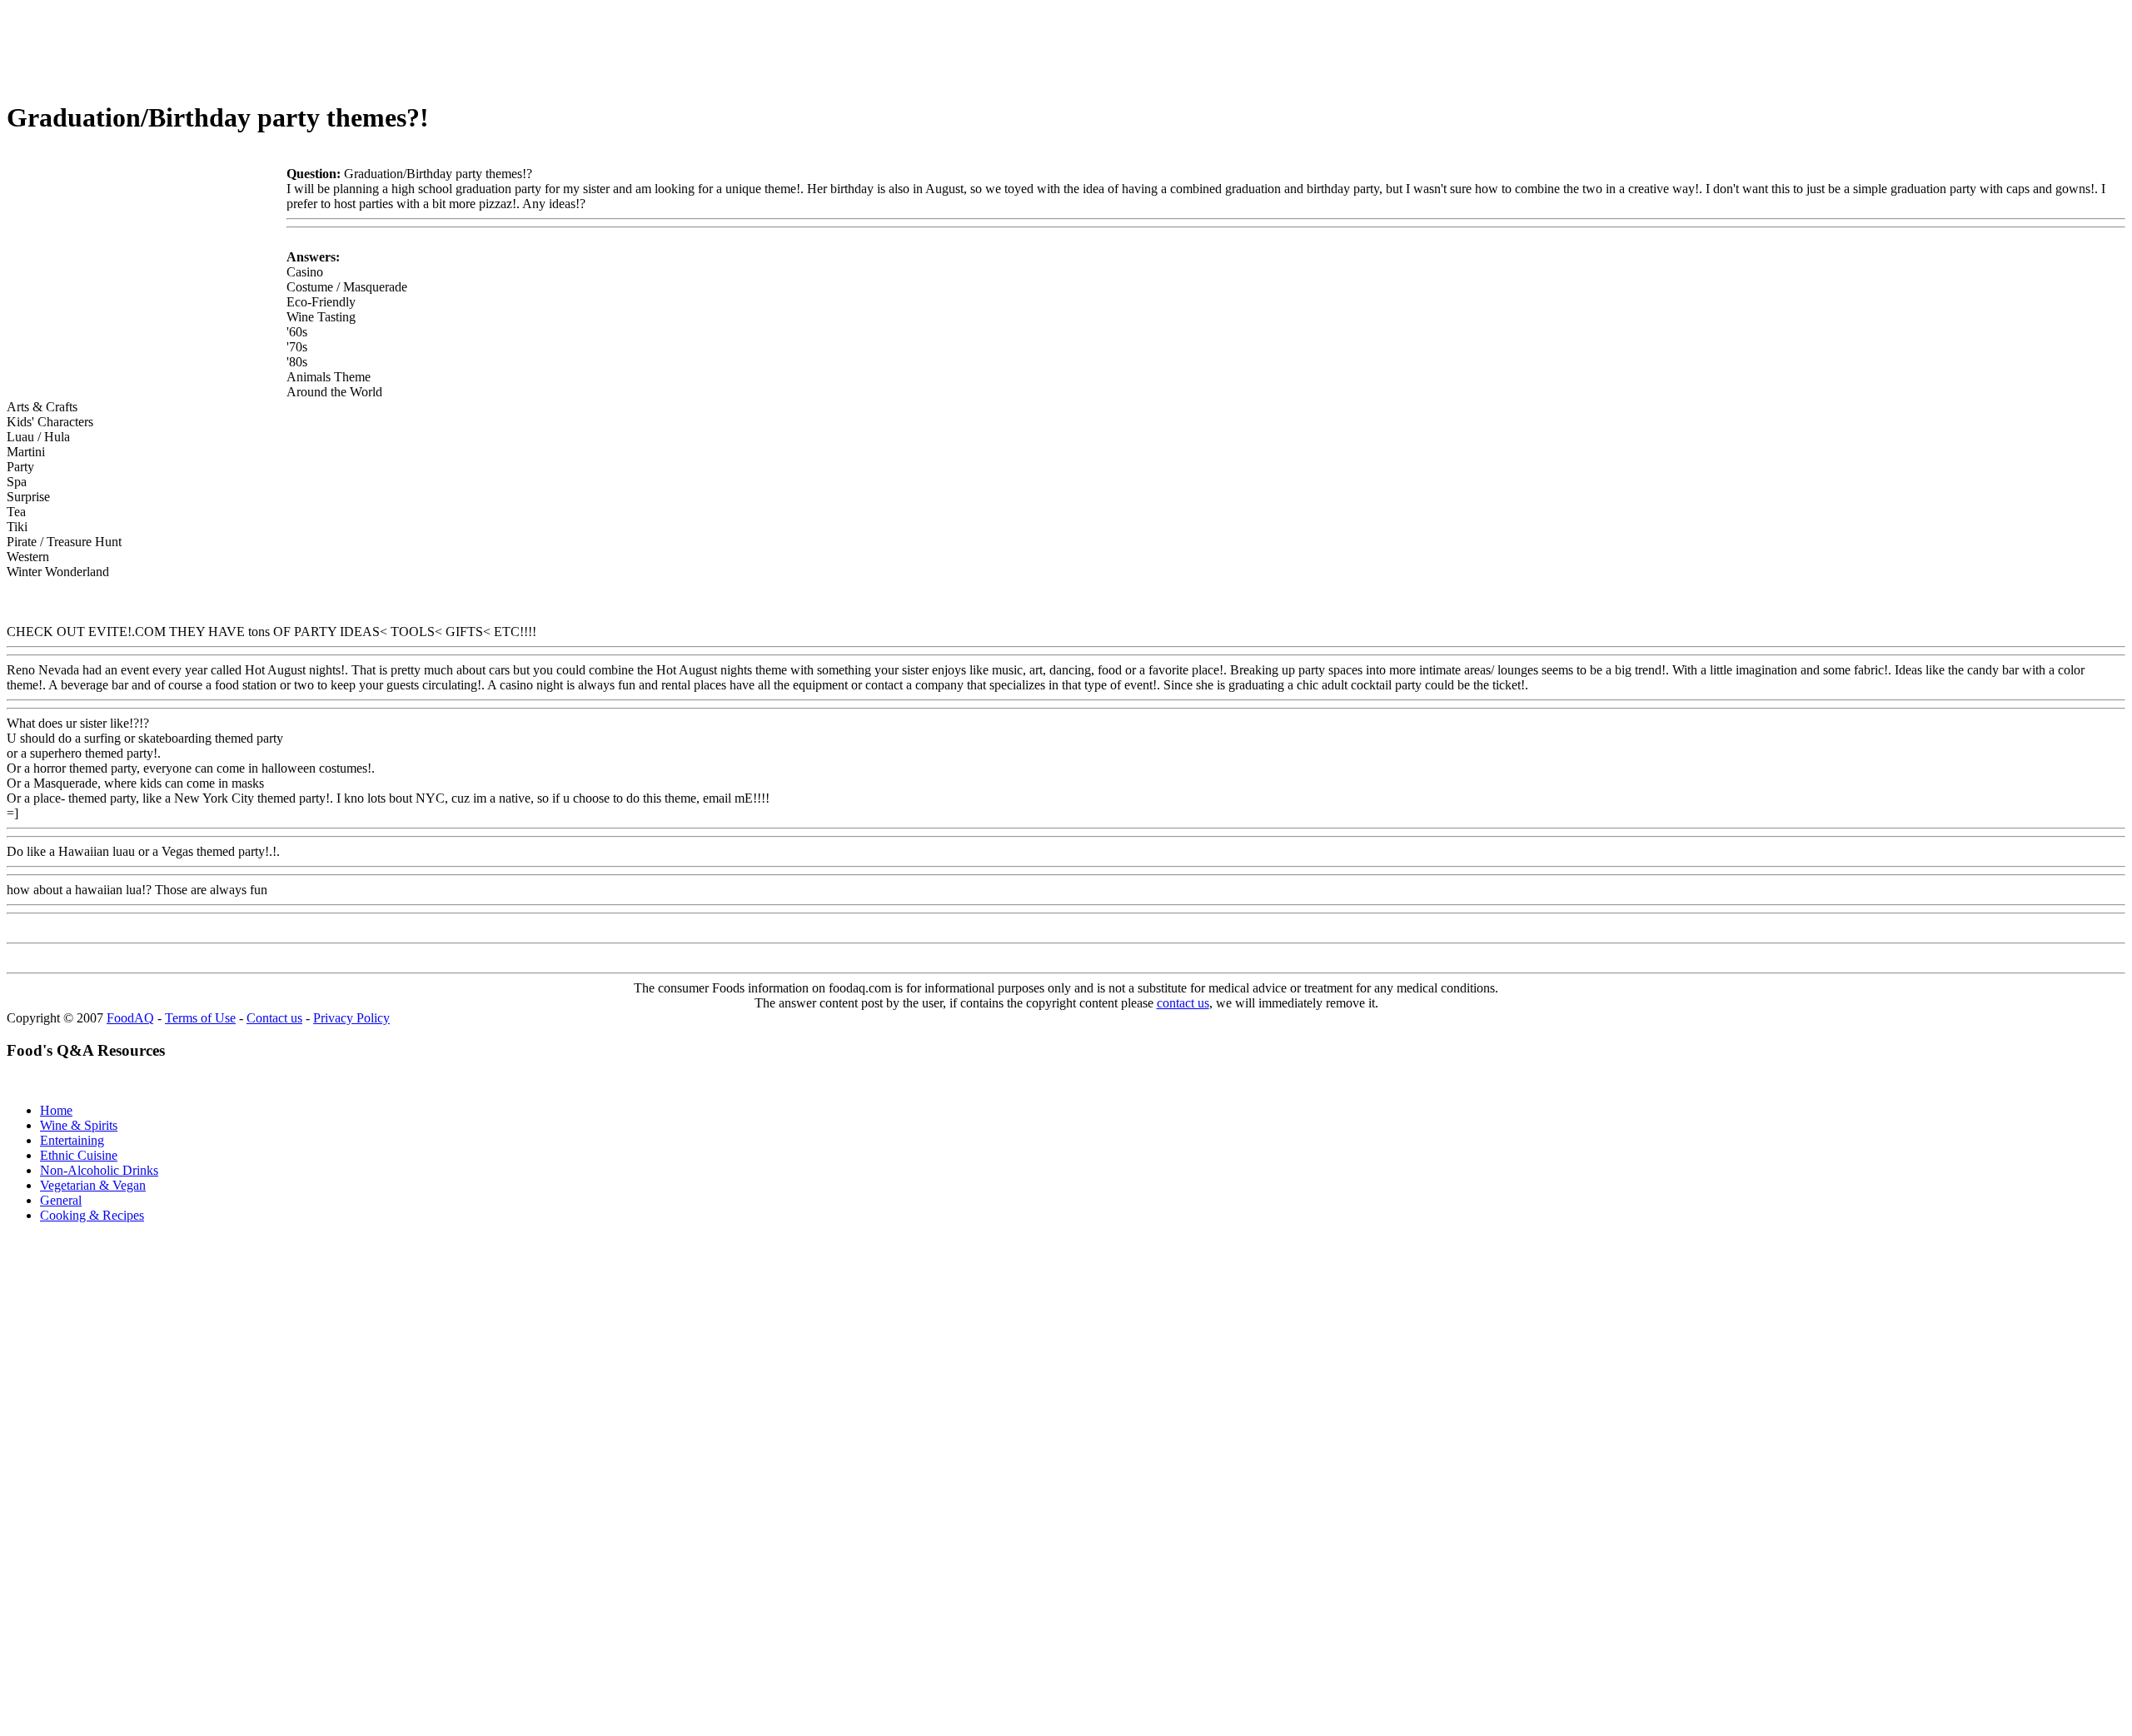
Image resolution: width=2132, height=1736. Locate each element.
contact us (1183, 1003)
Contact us (274, 1018)
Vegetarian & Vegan (93, 1185)
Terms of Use (200, 1018)
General (61, 1200)
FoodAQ (130, 1018)
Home (56, 1110)
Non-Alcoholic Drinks (99, 1170)
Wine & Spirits (79, 1125)
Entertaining (72, 1140)
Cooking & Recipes (92, 1215)
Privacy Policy (351, 1018)
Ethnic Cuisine (79, 1155)
